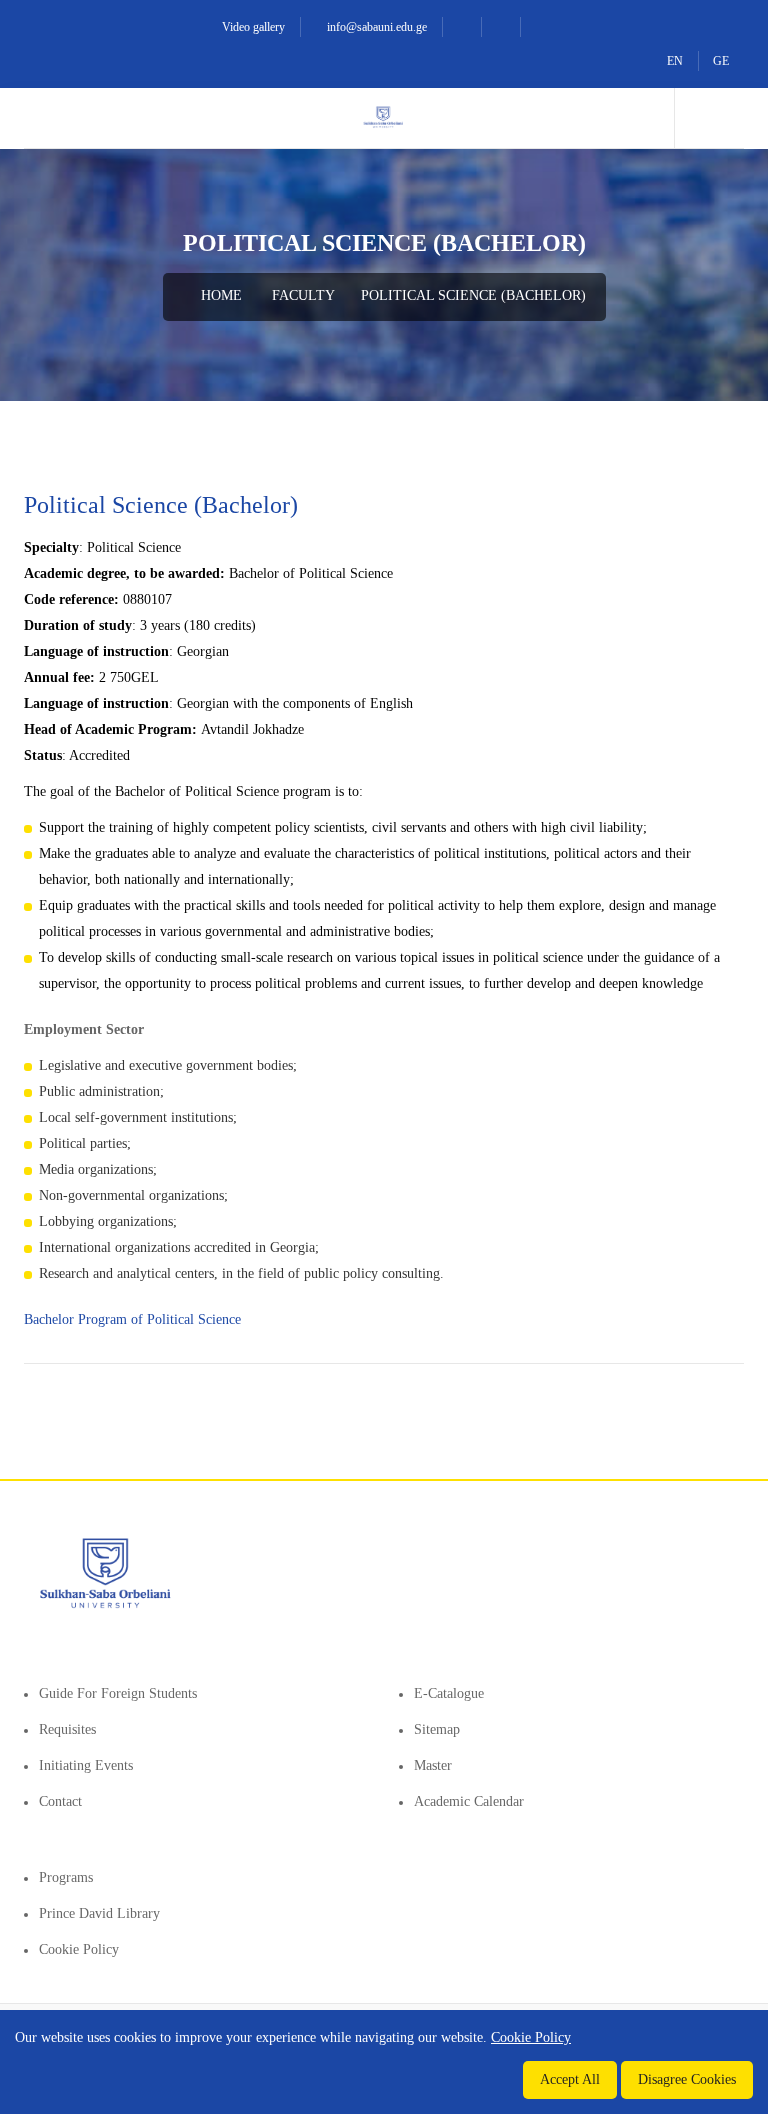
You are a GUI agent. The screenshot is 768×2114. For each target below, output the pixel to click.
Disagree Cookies (687, 2079)
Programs (66, 1877)
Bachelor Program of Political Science (134, 1319)
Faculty (303, 295)
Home (219, 295)
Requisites (67, 1729)
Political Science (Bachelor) (473, 295)
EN (675, 61)
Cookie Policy (79, 1949)
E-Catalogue (449, 1693)
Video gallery (252, 27)
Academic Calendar (469, 1801)
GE (721, 61)
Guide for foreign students (118, 1693)
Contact (60, 1801)
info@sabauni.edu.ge (375, 27)
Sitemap (437, 1729)
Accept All (570, 2079)
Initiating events (86, 1765)
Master (433, 1765)
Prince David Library (99, 1913)
